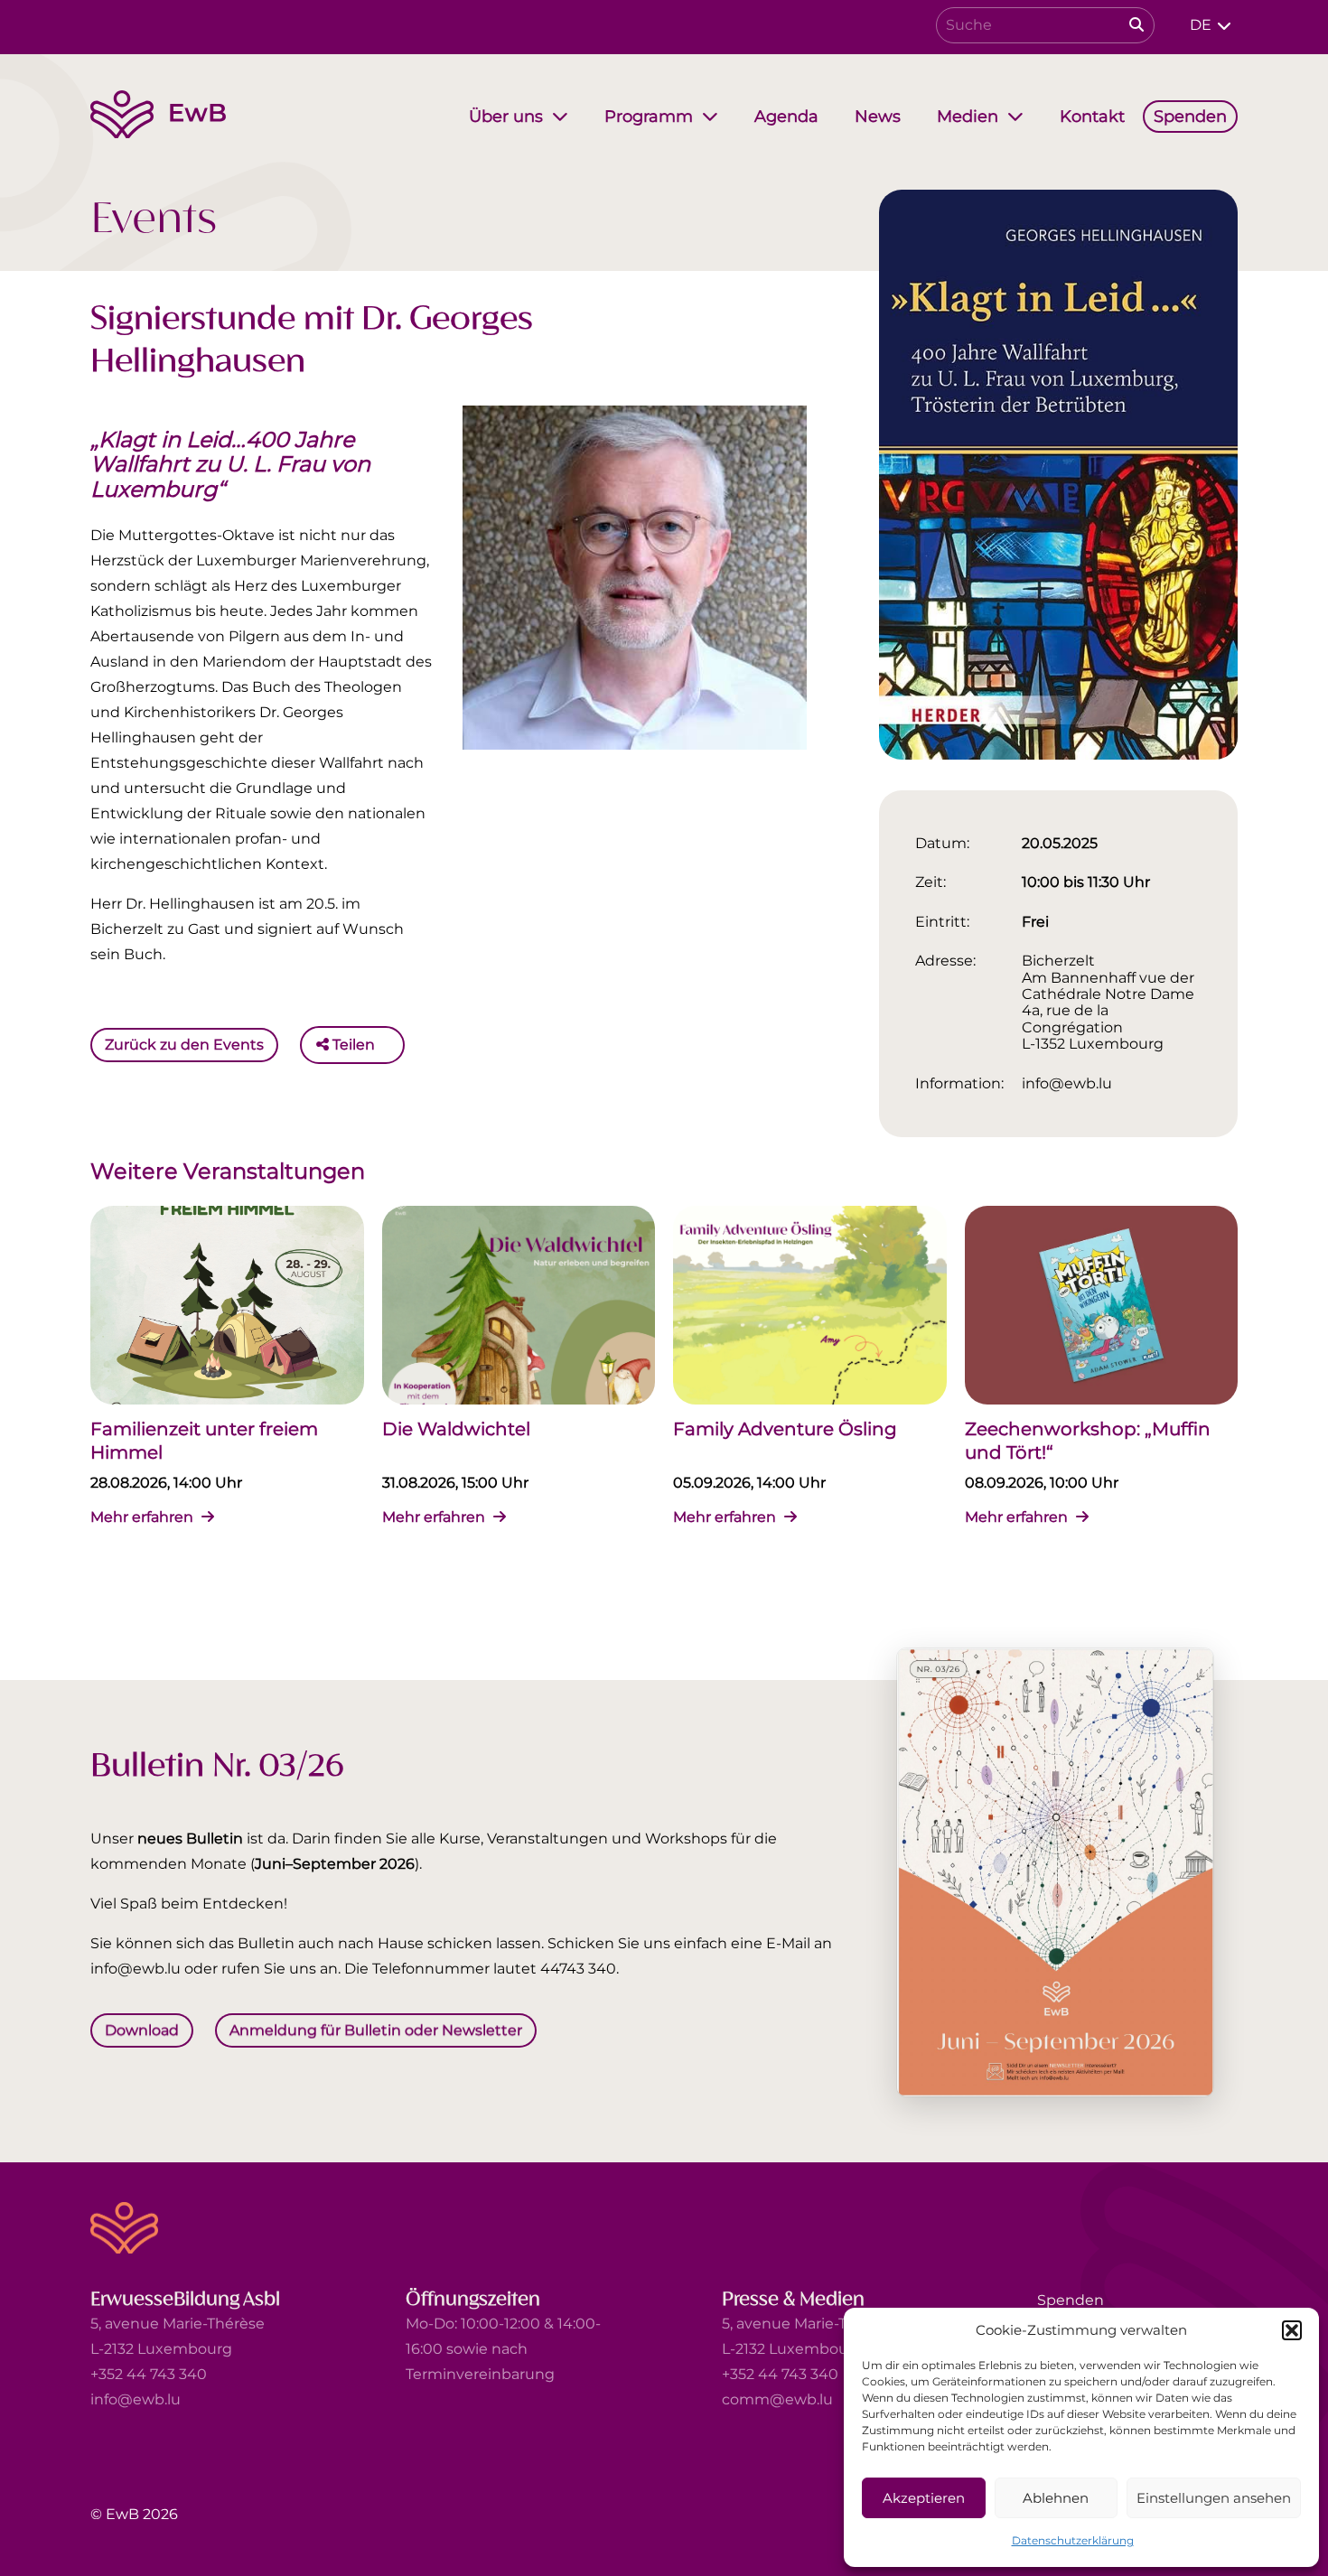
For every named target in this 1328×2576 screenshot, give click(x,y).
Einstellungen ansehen (1214, 2498)
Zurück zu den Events (184, 1045)
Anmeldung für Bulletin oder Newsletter (376, 2029)
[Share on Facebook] (393, 1045)
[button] (1292, 2330)
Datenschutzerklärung (1073, 2540)
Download (142, 2029)
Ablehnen (1056, 2498)
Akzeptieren (924, 2498)
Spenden (1071, 2300)
